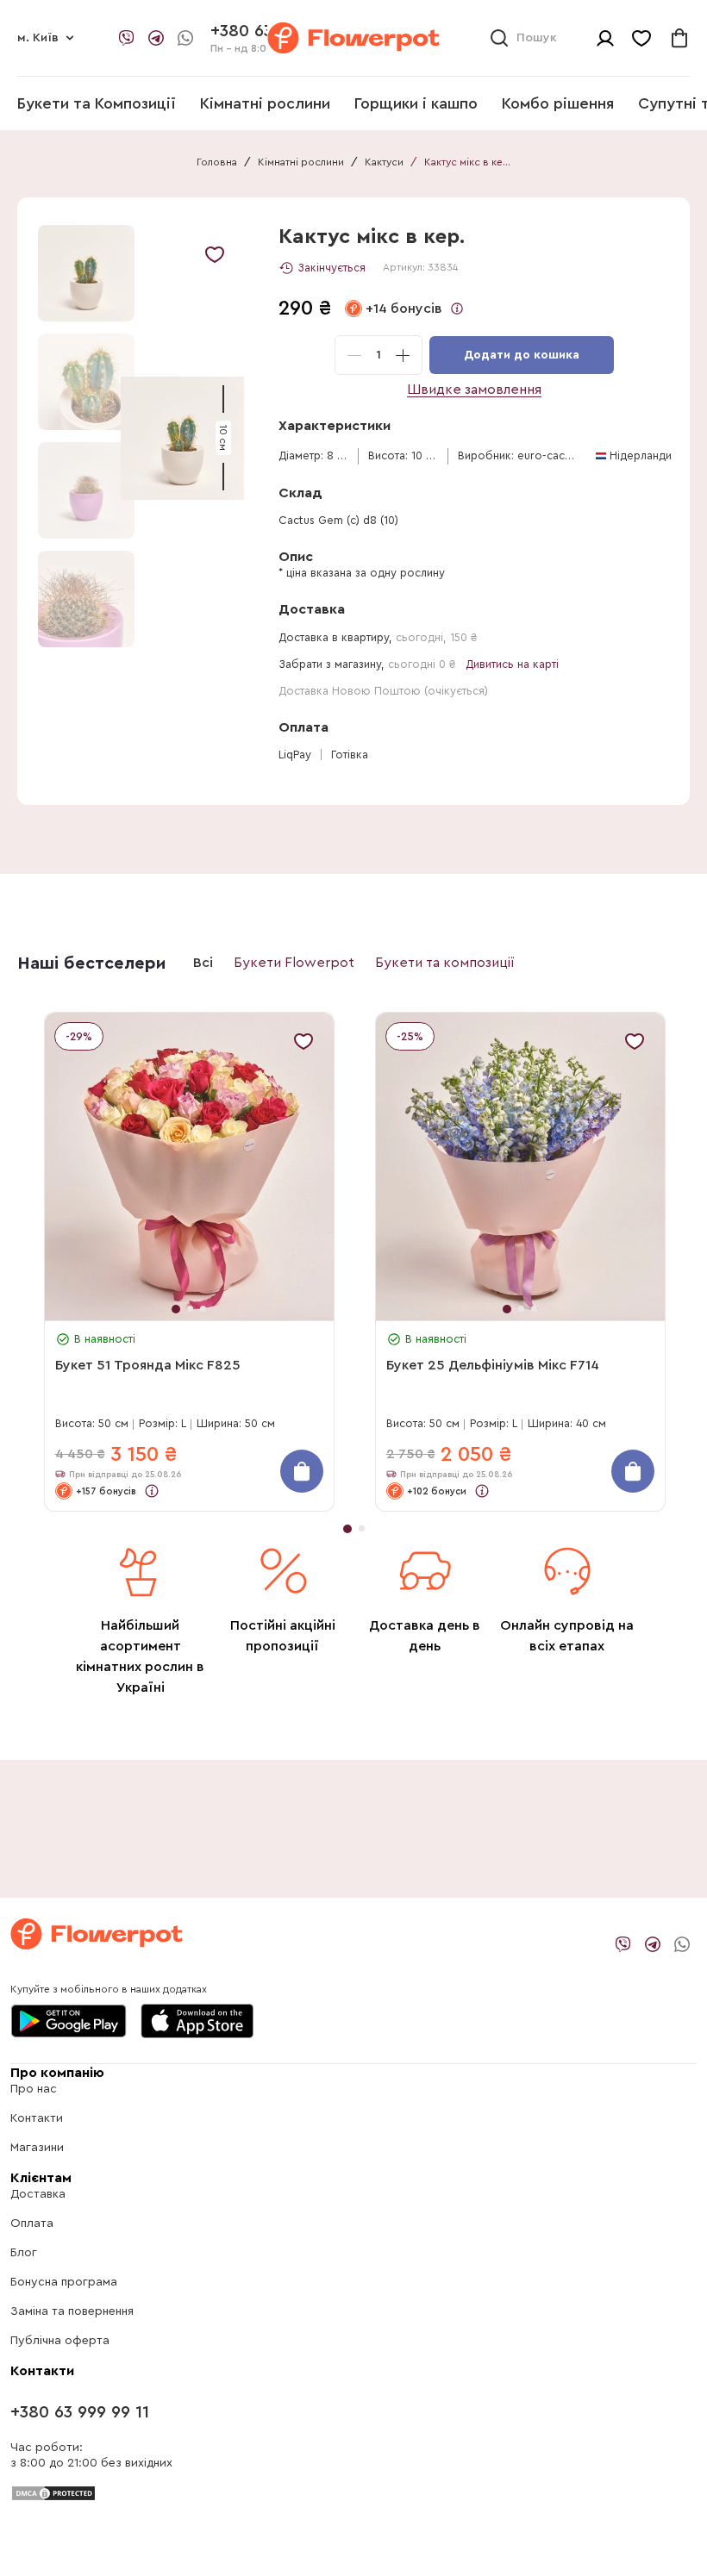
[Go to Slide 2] (86, 382)
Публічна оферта (60, 2341)
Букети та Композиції (97, 103)
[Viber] (127, 38)
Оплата (32, 2224)
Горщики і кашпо (416, 103)
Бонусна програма (64, 2282)
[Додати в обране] (215, 254)
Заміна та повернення (72, 2311)
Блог (24, 2253)
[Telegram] (156, 38)
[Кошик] (679, 38)
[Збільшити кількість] (403, 355)
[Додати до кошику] (302, 1471)
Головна (217, 162)
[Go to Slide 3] (86, 490)
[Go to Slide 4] (86, 599)
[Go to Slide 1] (86, 273)
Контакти (37, 2118)
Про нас (34, 2089)
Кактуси (384, 162)
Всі (203, 963)
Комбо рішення (558, 103)
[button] (182, 438)
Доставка (38, 2194)
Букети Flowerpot (294, 963)
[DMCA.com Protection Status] (53, 2492)
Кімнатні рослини (265, 103)
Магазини (37, 2148)
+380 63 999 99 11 (80, 2412)
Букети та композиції (445, 963)
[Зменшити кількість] (354, 355)
